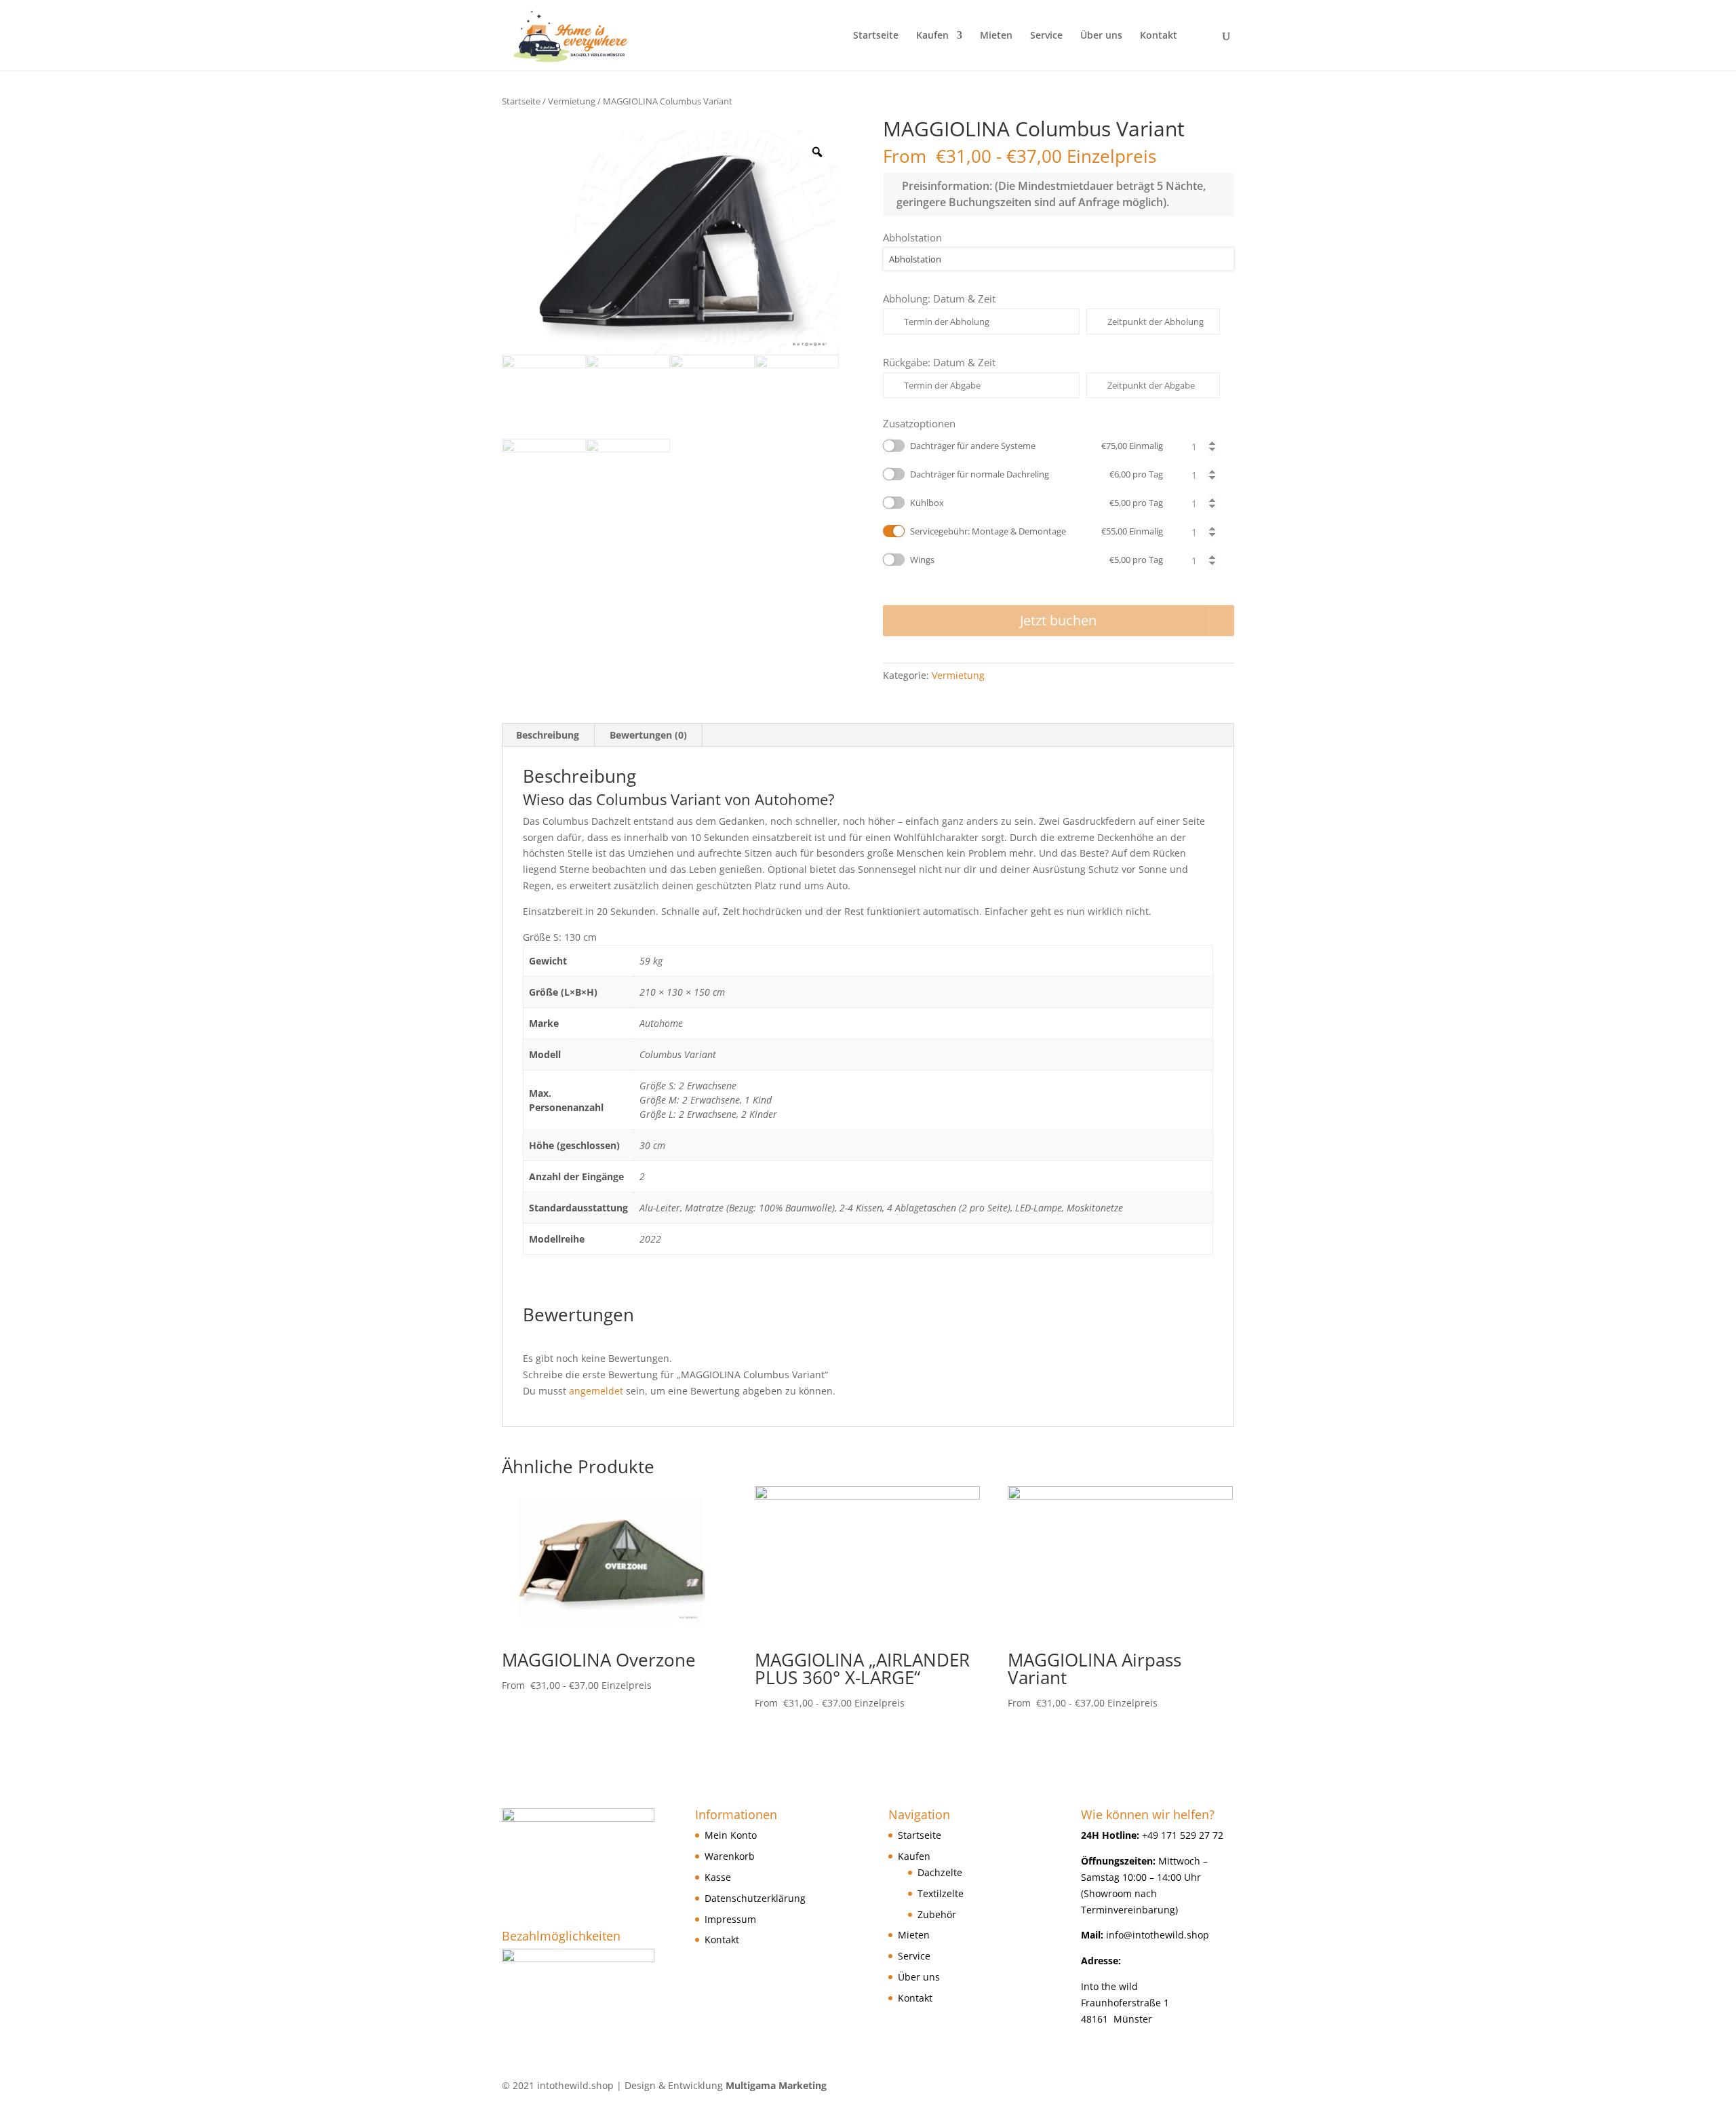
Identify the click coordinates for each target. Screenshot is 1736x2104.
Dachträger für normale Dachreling (1037, 474)
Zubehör (937, 1914)
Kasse (718, 1877)
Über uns (1101, 36)
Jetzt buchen (1058, 620)
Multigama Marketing (776, 2085)
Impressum (730, 1919)
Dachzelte (940, 1872)
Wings (1037, 560)
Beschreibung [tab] (548, 735)
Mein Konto (731, 1835)
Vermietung (572, 101)
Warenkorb (730, 1856)
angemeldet (596, 1391)
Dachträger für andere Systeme (1037, 446)
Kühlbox (1037, 503)
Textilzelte (941, 1893)
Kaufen (932, 36)
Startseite (876, 36)
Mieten (996, 36)
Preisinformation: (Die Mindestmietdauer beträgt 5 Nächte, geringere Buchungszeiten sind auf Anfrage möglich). (1051, 194)
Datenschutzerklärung (755, 1898)
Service (1046, 36)
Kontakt (1159, 36)
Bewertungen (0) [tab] (648, 735)
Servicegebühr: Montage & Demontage (1037, 531)
